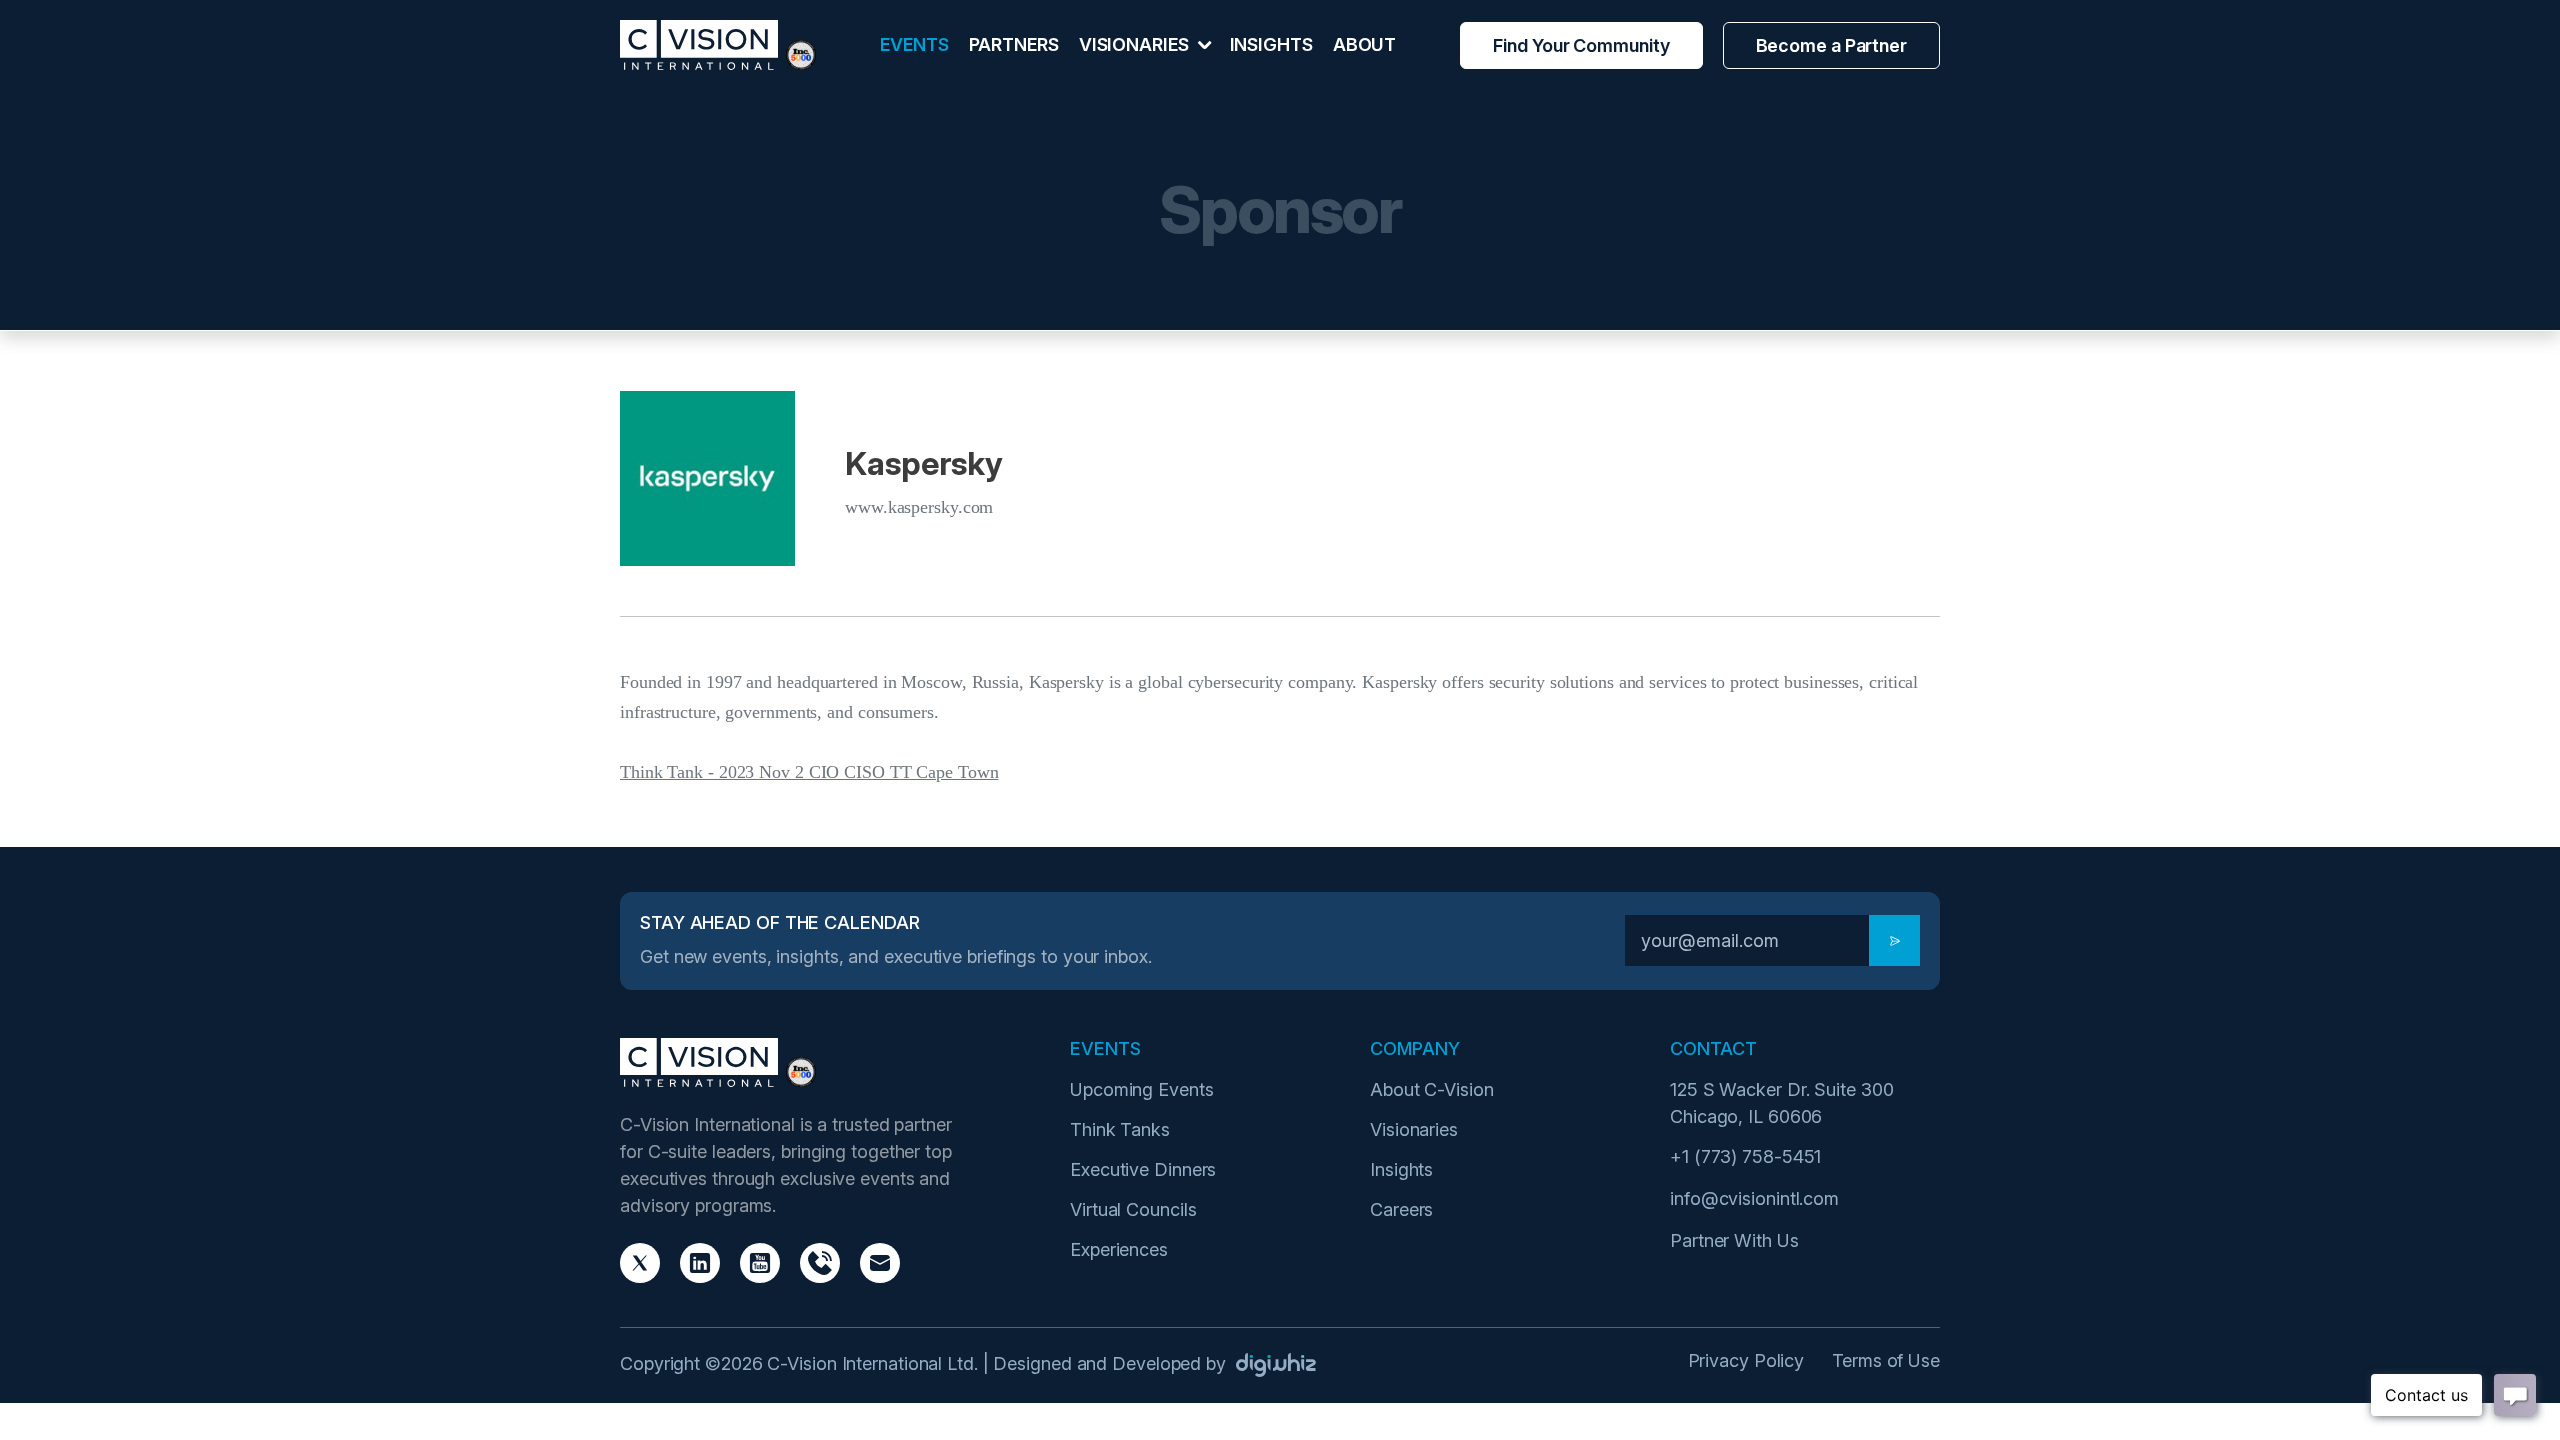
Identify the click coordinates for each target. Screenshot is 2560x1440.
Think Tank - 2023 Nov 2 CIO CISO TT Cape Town (809, 772)
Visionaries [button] (1136, 44)
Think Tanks (1120, 1129)
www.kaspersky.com (919, 507)
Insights (1271, 44)
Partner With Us (1734, 1240)
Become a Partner (1831, 45)
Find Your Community (1581, 45)
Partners (1014, 44)
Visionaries (1414, 1129)
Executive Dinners (1143, 1169)
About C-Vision (1432, 1089)
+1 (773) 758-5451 (1745, 1156)
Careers (1401, 1209)
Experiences (1119, 1249)
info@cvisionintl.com (1754, 1198)
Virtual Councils (1133, 1209)
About (1365, 44)
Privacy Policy (1746, 1360)
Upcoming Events (1142, 1089)
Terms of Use (1886, 1360)
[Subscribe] (1894, 940)
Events (914, 44)
